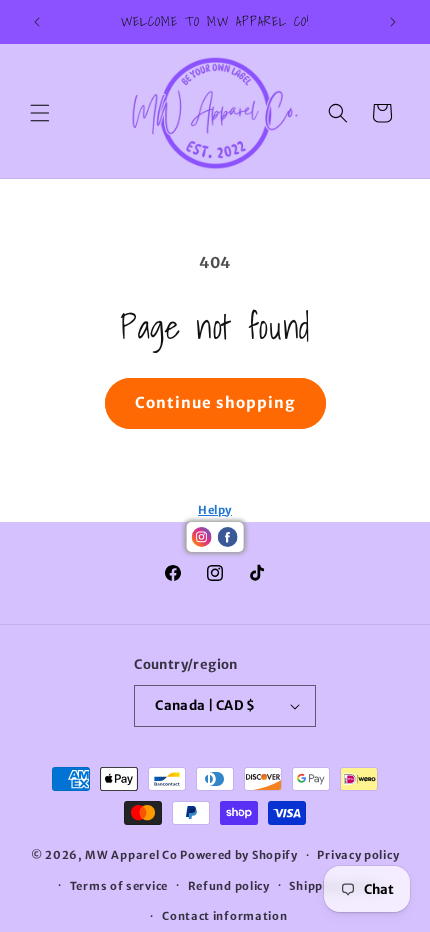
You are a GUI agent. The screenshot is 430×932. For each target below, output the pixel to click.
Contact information (224, 916)
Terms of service (119, 886)
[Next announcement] (393, 22)
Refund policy (229, 886)
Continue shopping (215, 402)
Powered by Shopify (239, 855)
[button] (40, 113)
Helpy (215, 510)
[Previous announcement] (37, 22)
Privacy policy (358, 855)
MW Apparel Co (131, 855)
